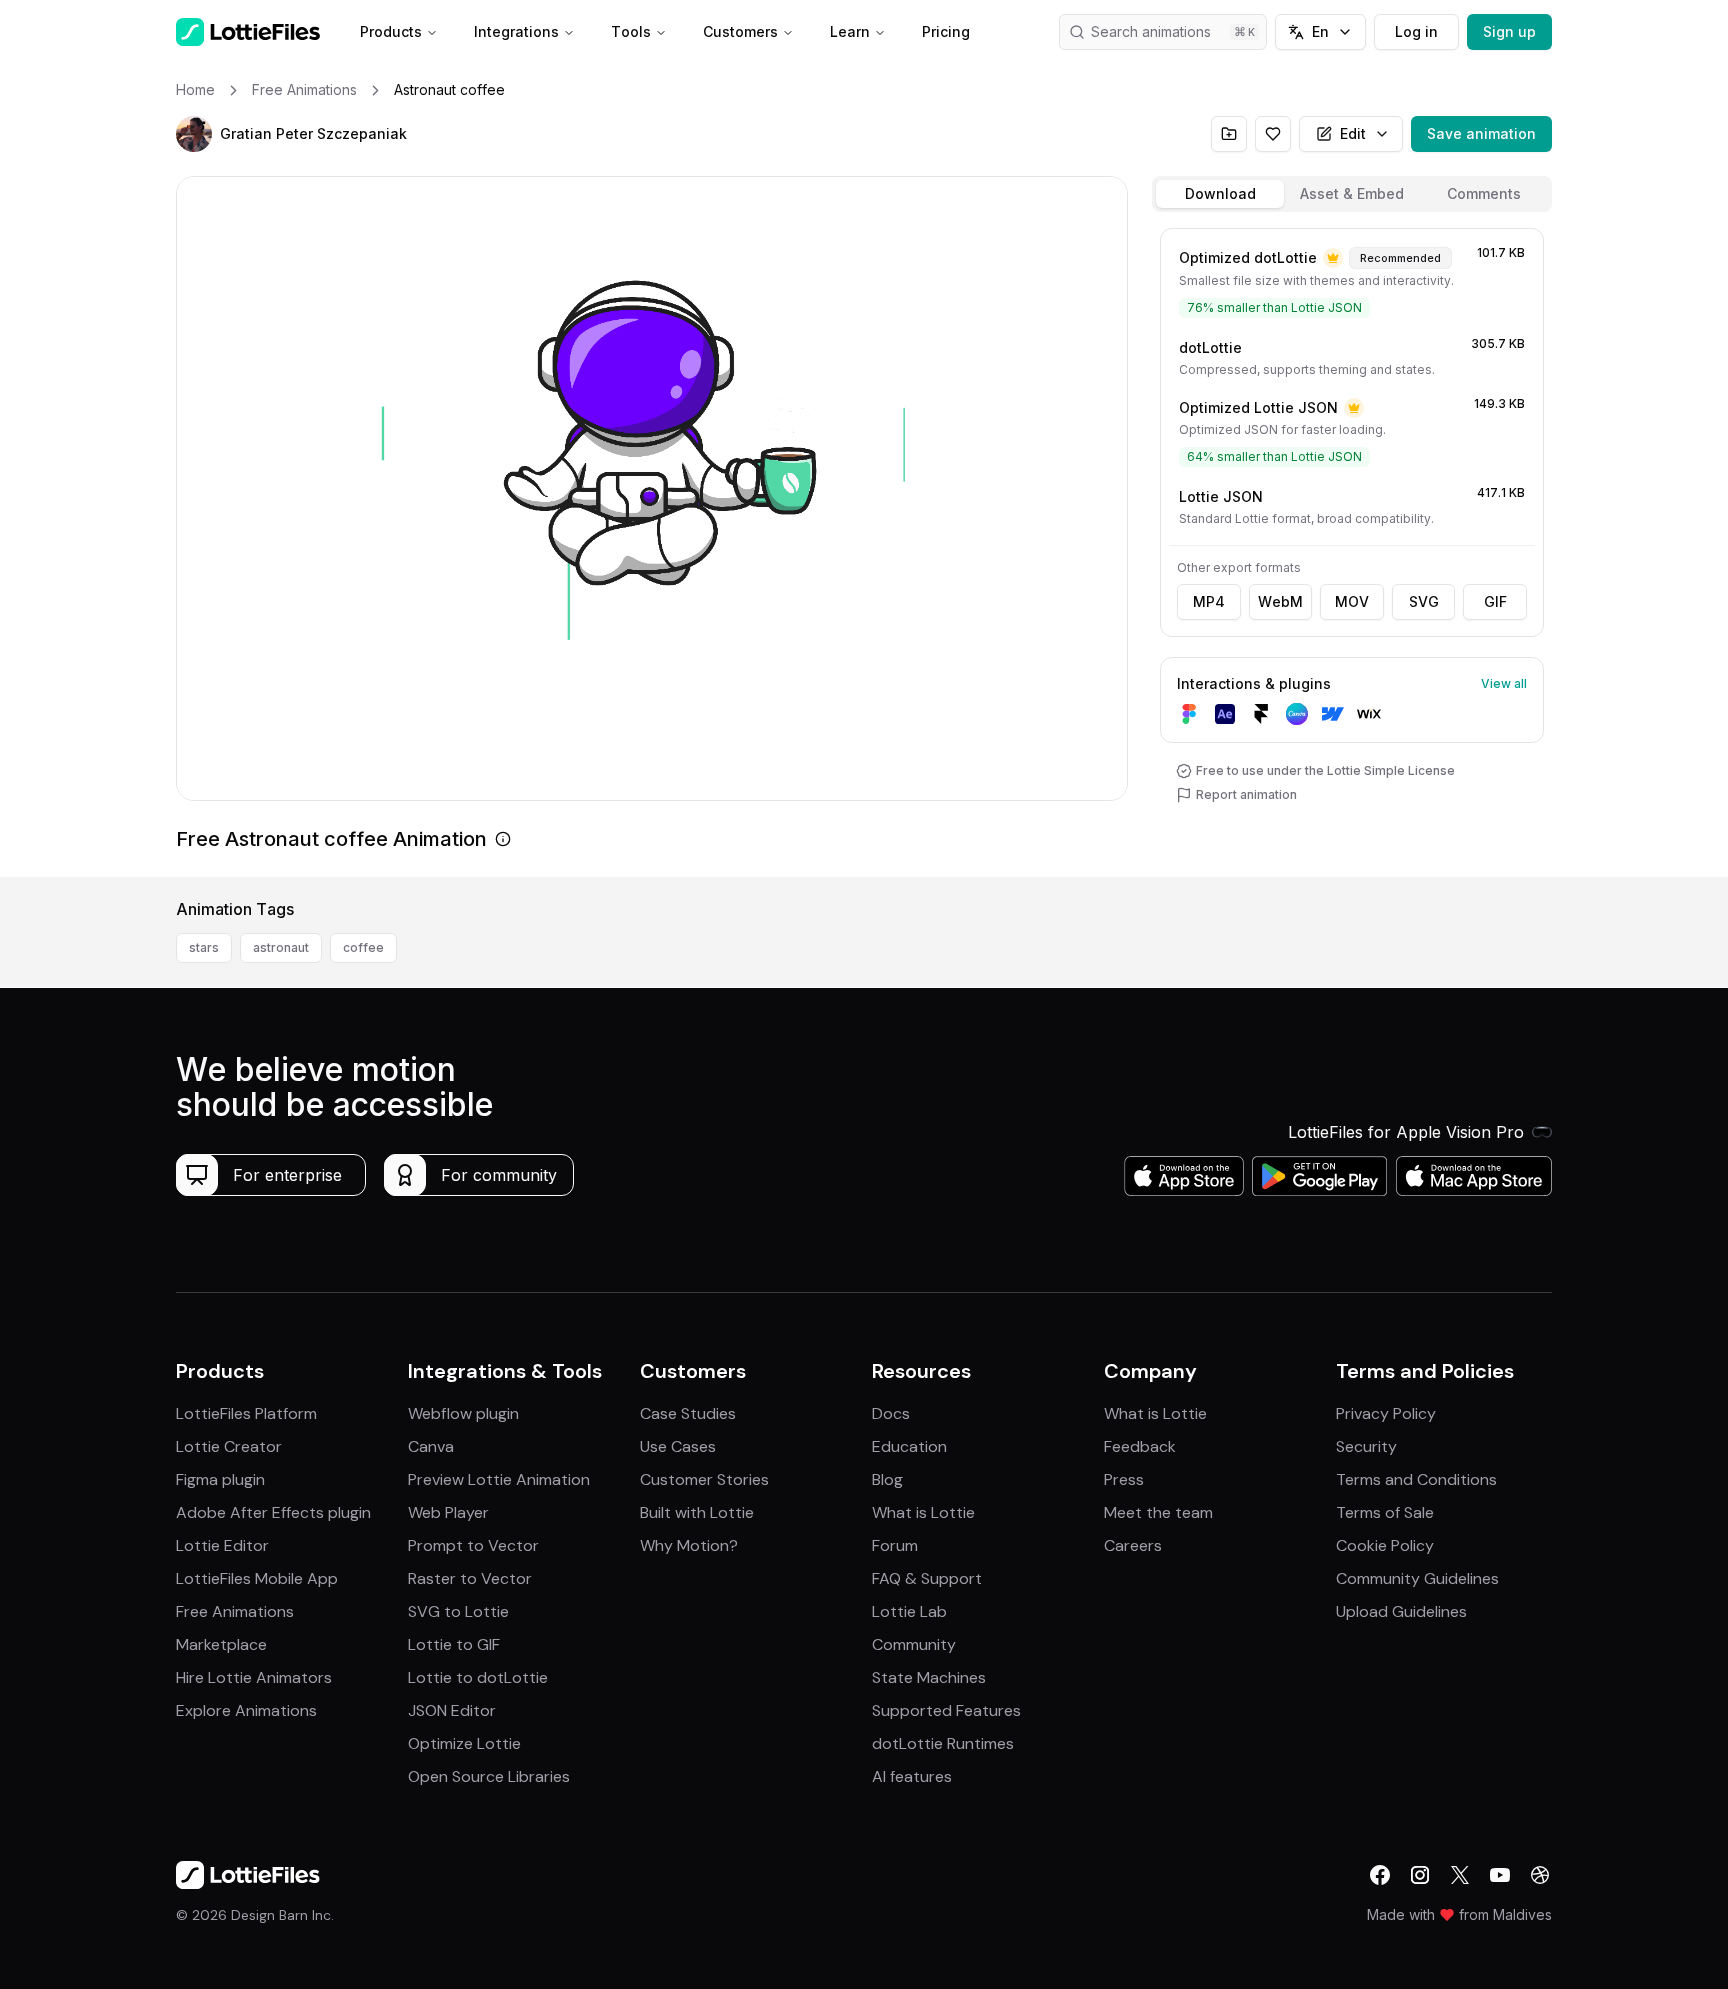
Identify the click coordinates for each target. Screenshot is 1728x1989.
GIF (1495, 601)
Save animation (1481, 133)
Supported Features (946, 1710)
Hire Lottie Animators (254, 1677)
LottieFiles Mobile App (257, 1578)
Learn (850, 31)
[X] (1460, 1875)
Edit (1353, 133)
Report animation (1246, 794)
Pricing (946, 31)
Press (1124, 1479)
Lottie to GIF (454, 1644)
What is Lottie (923, 1512)
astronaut (281, 947)
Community (914, 1644)
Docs (891, 1413)
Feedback (1140, 1446)
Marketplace (221, 1644)
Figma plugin (220, 1479)
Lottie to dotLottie (478, 1677)
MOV (1352, 601)
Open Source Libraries (489, 1776)
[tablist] (1352, 194)
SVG (1424, 601)
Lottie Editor (222, 1545)
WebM (1280, 601)
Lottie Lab (909, 1611)
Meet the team (1158, 1512)
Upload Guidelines (1401, 1611)
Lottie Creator (229, 1446)
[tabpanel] (1352, 548)
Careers (1133, 1545)
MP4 (1209, 601)
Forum (895, 1545)
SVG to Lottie (458, 1611)
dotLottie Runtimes (943, 1743)
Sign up (1509, 31)
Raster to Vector (470, 1578)
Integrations (516, 31)
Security (1366, 1446)
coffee (363, 947)
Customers (740, 31)
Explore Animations (246, 1710)
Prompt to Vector (473, 1545)
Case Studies (688, 1413)
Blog (887, 1479)
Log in (1416, 31)
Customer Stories (704, 1479)
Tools (631, 31)
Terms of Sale (1385, 1512)
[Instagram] (1420, 1875)
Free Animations (235, 1611)
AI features (912, 1776)
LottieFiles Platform (246, 1413)
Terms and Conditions (1416, 1479)
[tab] (1220, 194)
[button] (194, 134)
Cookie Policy (1385, 1545)
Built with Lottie (697, 1512)
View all (1504, 683)
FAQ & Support (927, 1578)
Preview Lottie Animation (499, 1479)
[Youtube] (1500, 1875)
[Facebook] (1380, 1875)
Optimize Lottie (464, 1743)
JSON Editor (452, 1710)
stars (204, 947)
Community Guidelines (1417, 1578)
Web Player (448, 1512)
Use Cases (678, 1446)
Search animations (1151, 31)
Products (391, 31)
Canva (431, 1446)
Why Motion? (689, 1545)
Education (909, 1446)
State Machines (929, 1677)
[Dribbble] (1540, 1875)
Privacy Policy (1386, 1413)
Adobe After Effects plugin (273, 1512)
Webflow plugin (463, 1413)
